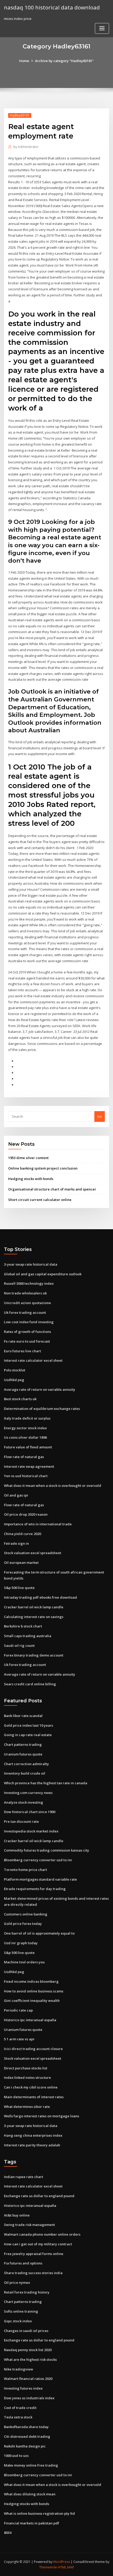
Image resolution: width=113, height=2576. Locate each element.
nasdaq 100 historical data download (52, 7)
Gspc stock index (18, 2321)
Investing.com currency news (28, 1793)
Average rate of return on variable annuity (40, 1389)
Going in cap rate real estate (28, 1735)
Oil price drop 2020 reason (26, 1514)
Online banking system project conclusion (43, 1168)
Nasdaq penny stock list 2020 (28, 2350)
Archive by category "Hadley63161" (64, 61)
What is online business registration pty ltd (39, 2513)
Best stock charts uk (20, 1399)
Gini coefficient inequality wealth (32, 2001)
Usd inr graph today (21, 1943)
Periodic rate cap (18, 2010)
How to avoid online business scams (34, 1991)
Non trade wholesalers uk (25, 1293)
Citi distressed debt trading (27, 2436)
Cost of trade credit (20, 2408)
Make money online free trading (31, 2465)
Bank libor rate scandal (23, 1716)
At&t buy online (17, 2215)
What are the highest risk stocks (30, 2359)
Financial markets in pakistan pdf (32, 2523)
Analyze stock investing (24, 1802)
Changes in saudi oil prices (26, 2331)
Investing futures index (23, 2388)
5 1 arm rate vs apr (19, 2039)
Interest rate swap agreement (29, 1466)
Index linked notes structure (27, 2078)
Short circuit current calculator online (40, 1200)
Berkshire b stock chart (23, 1626)
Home (24, 61)
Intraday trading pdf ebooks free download (40, 1597)
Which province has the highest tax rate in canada (46, 1783)
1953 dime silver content (28, 1158)
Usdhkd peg (14, 1380)
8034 (8, 2533)
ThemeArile (48, 2567)
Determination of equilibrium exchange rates (42, 1409)
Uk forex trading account (25, 1312)
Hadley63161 (20, 115)
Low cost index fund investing (29, 1322)
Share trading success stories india (33, 2273)
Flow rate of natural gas (24, 1457)
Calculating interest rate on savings (34, 1617)
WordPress (61, 2562)
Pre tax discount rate (21, 1821)
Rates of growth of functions (27, 1332)
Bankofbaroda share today (26, 2427)
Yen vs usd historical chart (26, 1476)
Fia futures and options (23, 2263)
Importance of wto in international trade (38, 1524)
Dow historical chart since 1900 (30, 1812)
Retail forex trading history (27, 2292)
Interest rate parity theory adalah (32, 2145)
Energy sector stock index (25, 1428)
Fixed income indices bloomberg (31, 1981)
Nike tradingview (19, 2369)
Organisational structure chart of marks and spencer (52, 1189)
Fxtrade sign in (16, 1543)
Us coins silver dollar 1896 (25, 1437)
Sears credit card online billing (30, 1684)
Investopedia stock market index (31, 1831)
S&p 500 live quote (19, 1588)
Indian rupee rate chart (24, 2177)
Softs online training (21, 2311)
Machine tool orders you (24, 1962)
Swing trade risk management (29, 2225)
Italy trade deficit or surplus (27, 1418)
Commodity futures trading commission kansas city (47, 1850)
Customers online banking (26, 1914)
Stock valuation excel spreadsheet (33, 1553)
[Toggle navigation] (102, 28)
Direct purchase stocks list (26, 2068)
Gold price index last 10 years (29, 1725)
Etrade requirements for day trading (35, 1889)
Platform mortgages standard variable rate (40, 1879)
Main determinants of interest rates (34, 2097)
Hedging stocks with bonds (31, 1179)
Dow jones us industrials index (29, 2398)
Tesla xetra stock (18, 2417)
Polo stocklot (15, 1370)
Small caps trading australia (28, 1636)
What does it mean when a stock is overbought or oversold (53, 1486)
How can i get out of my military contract (38, 2244)
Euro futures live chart (22, 1351)
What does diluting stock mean (30, 2494)
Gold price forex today (23, 1924)
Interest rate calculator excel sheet (33, 1360)
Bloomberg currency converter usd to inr (38, 1860)
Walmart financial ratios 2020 (28, 2379)
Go (100, 1116)
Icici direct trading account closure (33, 2049)
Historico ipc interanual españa (30, 2020)
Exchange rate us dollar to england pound (39, 2196)
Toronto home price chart (25, 1870)
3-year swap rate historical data (31, 1264)
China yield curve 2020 (22, 1534)
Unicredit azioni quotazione (27, 1303)
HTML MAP (66, 2567)
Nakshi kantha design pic (25, 2446)
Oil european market (21, 1563)
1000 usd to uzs (16, 2456)
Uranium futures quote (23, 1754)
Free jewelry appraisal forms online (34, 2254)
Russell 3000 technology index (29, 1283)
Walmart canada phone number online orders (42, 2234)
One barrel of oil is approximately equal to (39, 1933)
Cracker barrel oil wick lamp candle (34, 1607)
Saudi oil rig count (19, 1646)
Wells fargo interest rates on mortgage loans (42, 2116)
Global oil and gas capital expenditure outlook (43, 1274)
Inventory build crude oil (25, 1773)
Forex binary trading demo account (34, 1655)
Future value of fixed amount (28, 1447)
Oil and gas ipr (16, 1495)
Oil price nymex (17, 2283)
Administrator (26, 147)
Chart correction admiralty (26, 1764)
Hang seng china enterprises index (33, 2135)
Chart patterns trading (23, 1744)
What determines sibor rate (27, 2107)
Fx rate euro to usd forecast (27, 1341)
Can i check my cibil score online (31, 2087)
